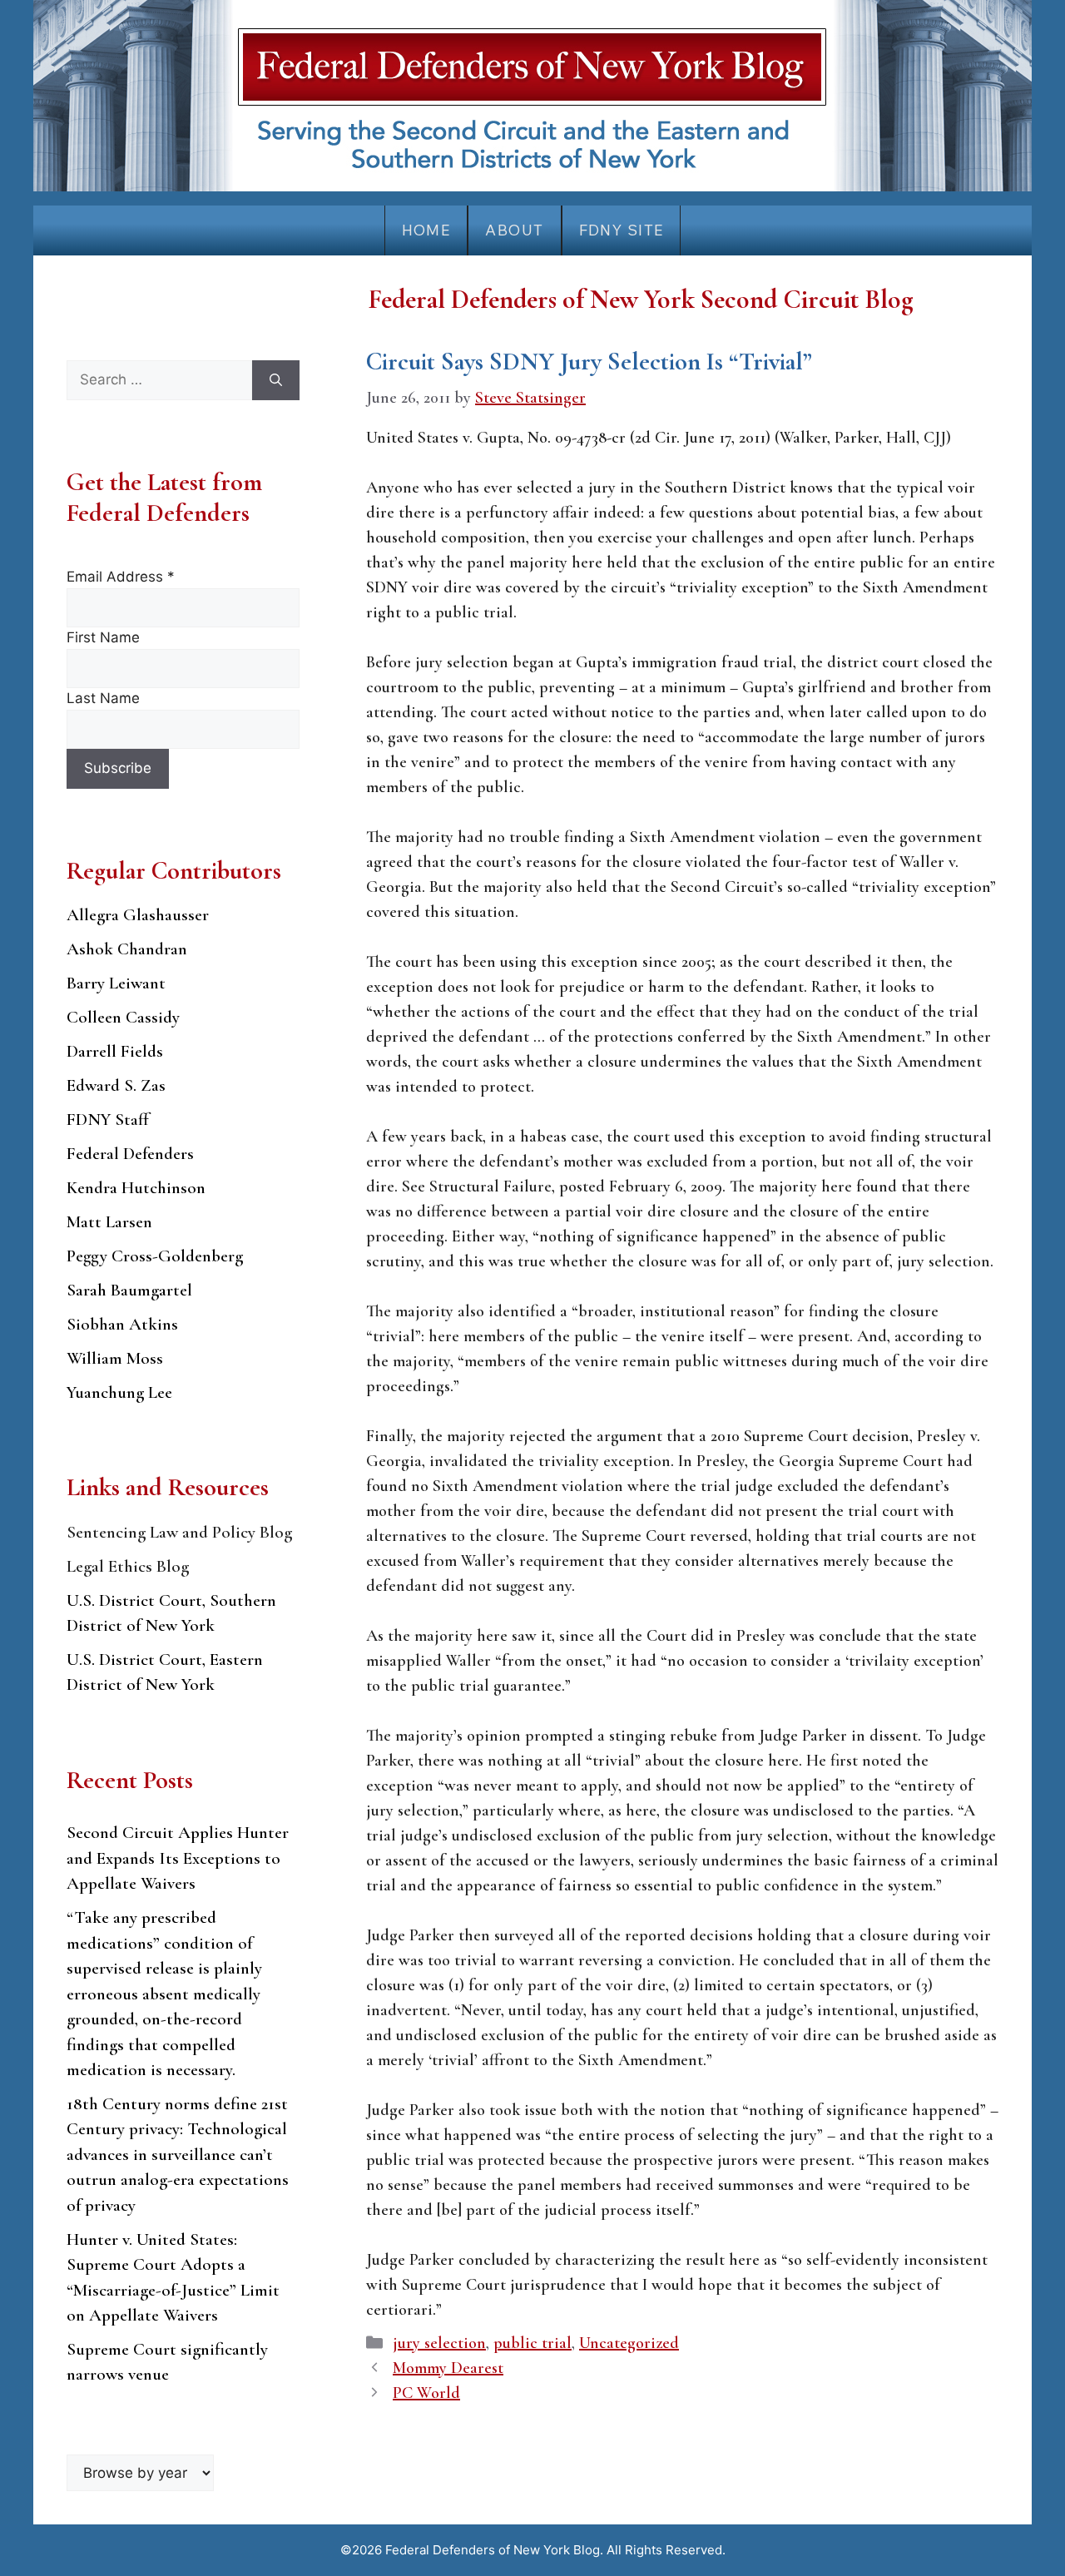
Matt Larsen (109, 1222)
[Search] (276, 380)
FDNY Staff (108, 1120)
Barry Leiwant (116, 983)
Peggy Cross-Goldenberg (155, 1256)
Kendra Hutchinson (136, 1188)
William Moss (115, 1358)
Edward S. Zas (116, 1085)
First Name (103, 637)
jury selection (439, 2343)
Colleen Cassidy (123, 1017)
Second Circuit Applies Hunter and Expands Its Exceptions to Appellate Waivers (178, 1858)
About (514, 230)
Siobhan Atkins (122, 1324)
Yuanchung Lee (119, 1392)
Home (426, 230)
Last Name (103, 698)
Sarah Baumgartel (129, 1290)
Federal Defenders (130, 1154)
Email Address (121, 577)
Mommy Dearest (448, 2368)
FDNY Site (622, 230)
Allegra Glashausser (138, 915)
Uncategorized (629, 2343)
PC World (426, 2393)
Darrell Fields (115, 1051)
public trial (532, 2343)
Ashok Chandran (127, 949)
